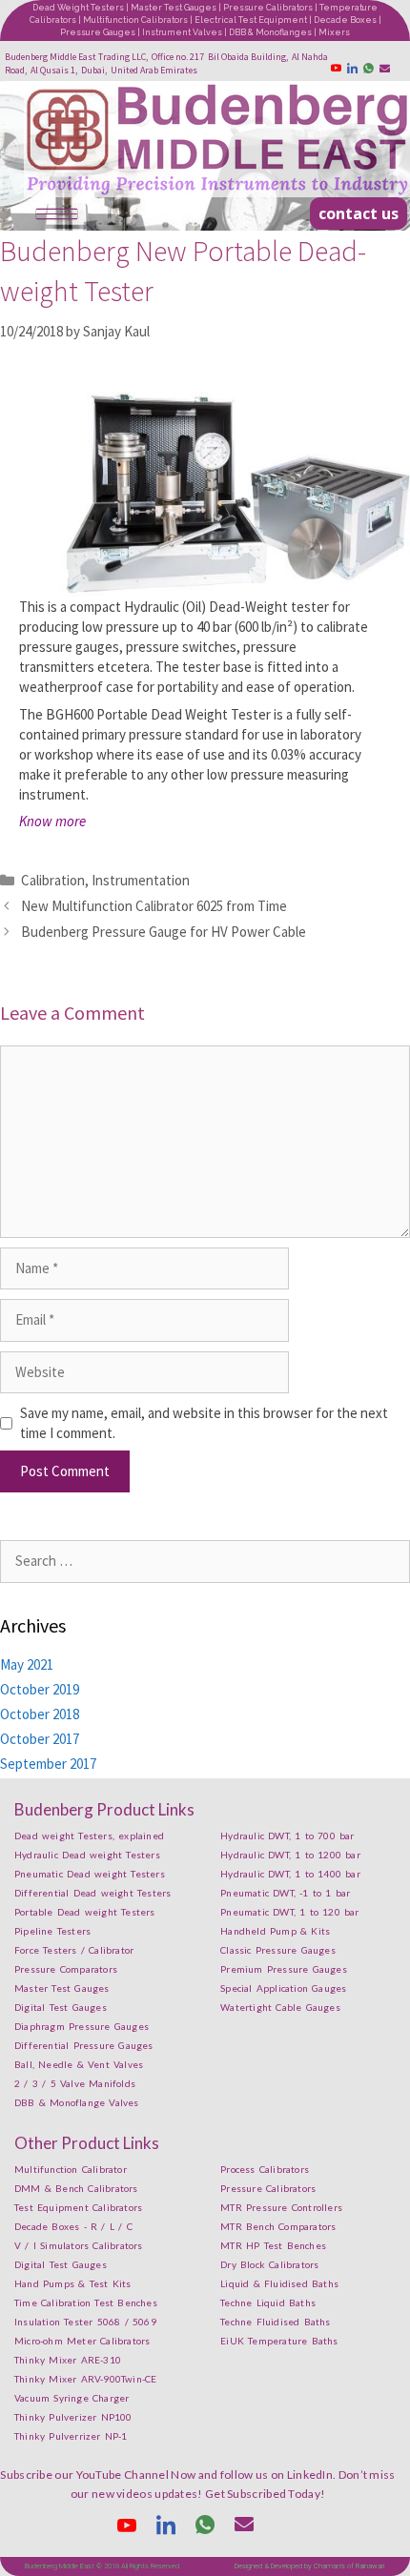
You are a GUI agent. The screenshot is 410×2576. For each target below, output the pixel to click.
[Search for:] (205, 1561)
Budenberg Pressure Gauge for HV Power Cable (164, 932)
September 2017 (48, 1764)
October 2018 (40, 1714)
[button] (359, 213)
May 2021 (27, 1664)
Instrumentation (141, 880)
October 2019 (40, 1689)
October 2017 (40, 1739)
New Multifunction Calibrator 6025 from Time (154, 906)
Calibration (53, 880)
